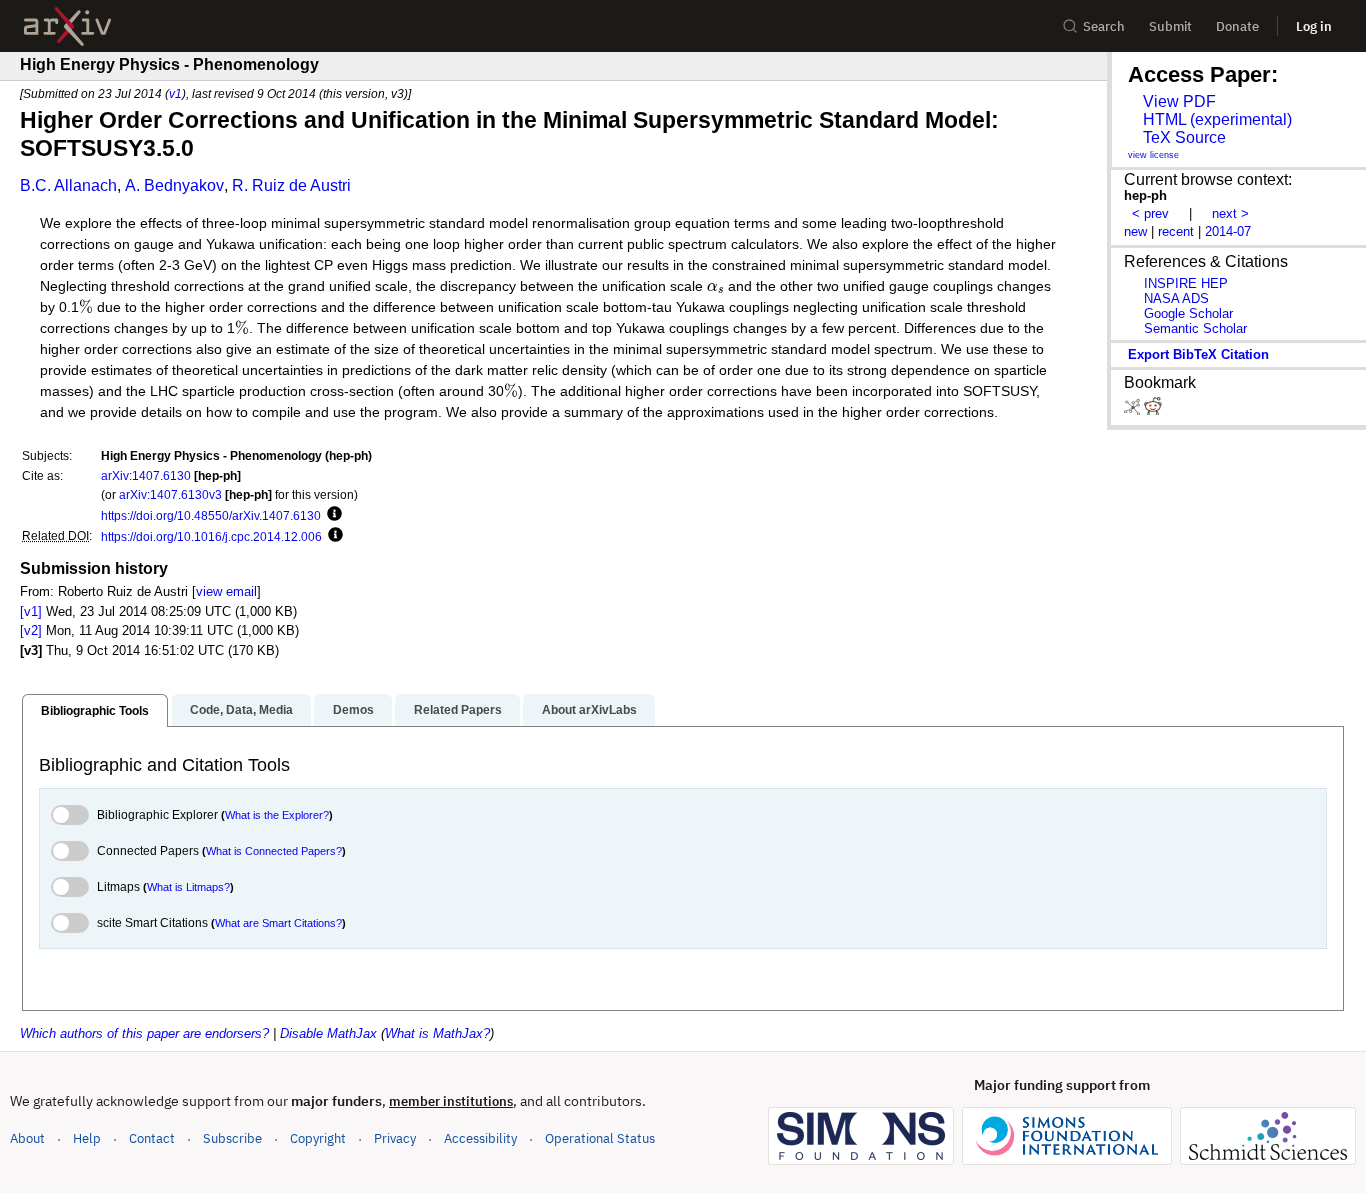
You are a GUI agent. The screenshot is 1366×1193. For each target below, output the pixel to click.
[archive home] (67, 26)
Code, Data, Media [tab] (241, 710)
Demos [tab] (353, 710)
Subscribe (232, 1138)
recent (1176, 231)
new (1135, 231)
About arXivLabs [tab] (589, 710)
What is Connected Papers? (274, 851)
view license (1153, 155)
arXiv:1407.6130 (146, 475)
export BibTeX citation (1198, 354)
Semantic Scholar (1195, 328)
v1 (175, 93)
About (27, 1138)
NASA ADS (1176, 298)
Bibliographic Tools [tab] (95, 711)
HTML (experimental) (1217, 119)
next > (1230, 213)
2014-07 (1228, 231)
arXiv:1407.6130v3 (170, 494)
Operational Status (600, 1138)
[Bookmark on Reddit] (1153, 410)
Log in (1314, 26)
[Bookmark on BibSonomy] (1134, 410)
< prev (1150, 213)
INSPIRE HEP (1186, 283)
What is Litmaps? (188, 887)
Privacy (395, 1138)
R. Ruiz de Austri (291, 185)
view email (226, 591)
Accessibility (480, 1138)
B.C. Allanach (68, 185)
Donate (1237, 26)
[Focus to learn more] (331, 515)
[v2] (31, 630)
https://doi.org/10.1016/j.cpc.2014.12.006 (211, 536)
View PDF (1179, 101)
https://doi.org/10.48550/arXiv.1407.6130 (211, 515)
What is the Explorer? (277, 815)
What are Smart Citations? (278, 923)
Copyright (318, 1138)
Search (1104, 26)
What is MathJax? (437, 1033)
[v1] (31, 611)
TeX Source (1184, 137)
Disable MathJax (328, 1033)
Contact (152, 1138)
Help (87, 1138)
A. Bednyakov (174, 185)
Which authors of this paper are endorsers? (144, 1033)
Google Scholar (1188, 313)
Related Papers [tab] (458, 710)
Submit (1170, 26)
